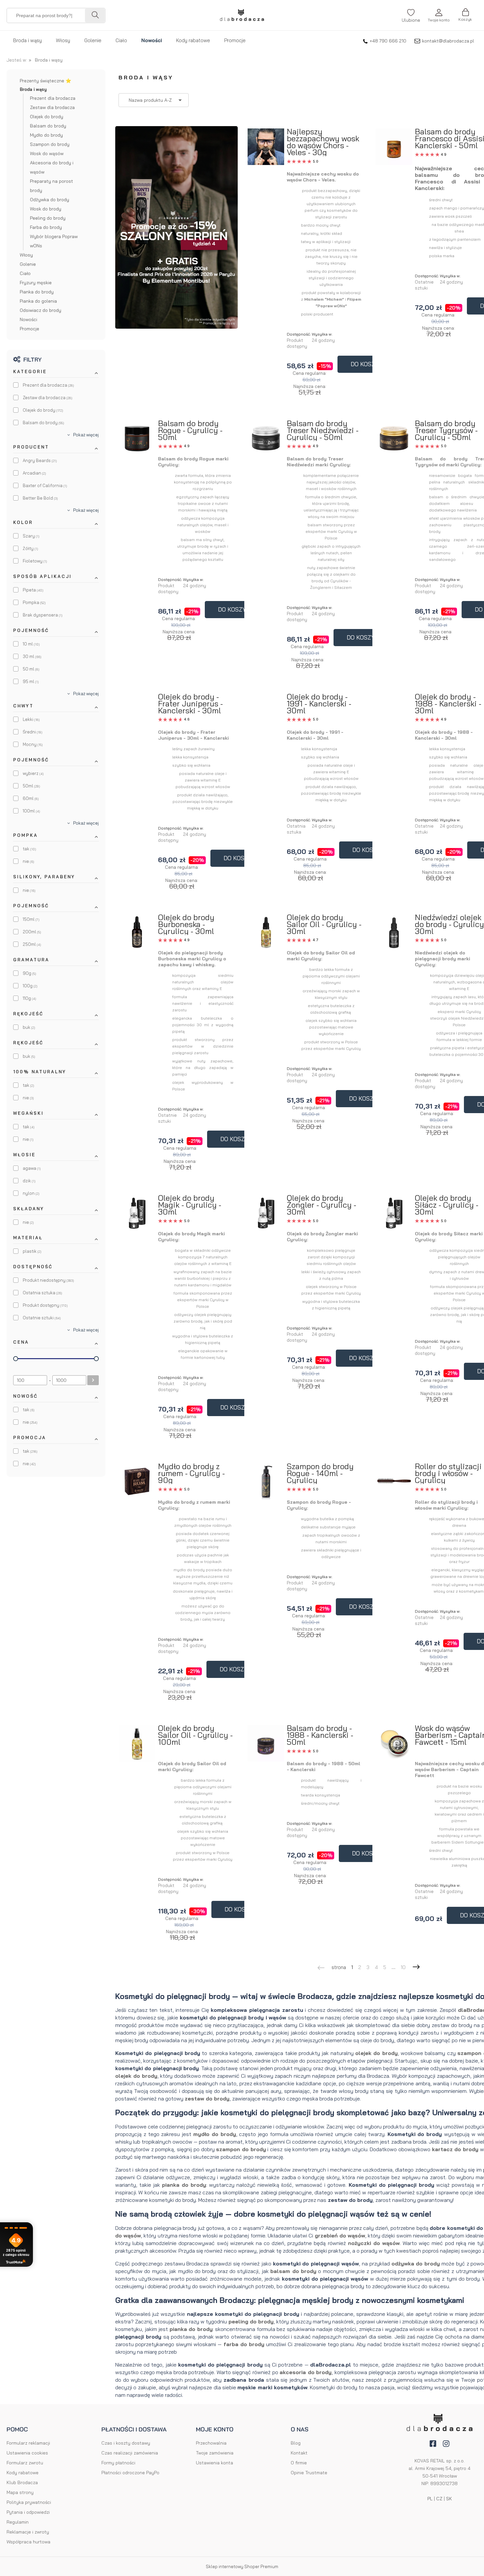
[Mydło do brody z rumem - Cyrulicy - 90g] (137, 1482)
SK (449, 2499)
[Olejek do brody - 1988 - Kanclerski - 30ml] (394, 699)
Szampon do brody (50, 144)
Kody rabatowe (23, 2473)
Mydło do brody (46, 135)
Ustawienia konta (215, 2463)
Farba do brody (46, 227)
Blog (296, 2443)
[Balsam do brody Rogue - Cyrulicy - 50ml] (137, 439)
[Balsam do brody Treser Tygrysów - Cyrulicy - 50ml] (394, 438)
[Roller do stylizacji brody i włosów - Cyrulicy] (394, 1481)
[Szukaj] (95, 15)
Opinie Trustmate (309, 2473)
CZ (439, 2499)
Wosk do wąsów (47, 153)
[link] (43, 385)
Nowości (28, 319)
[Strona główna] (242, 15)
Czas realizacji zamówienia (130, 2453)
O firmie (299, 2463)
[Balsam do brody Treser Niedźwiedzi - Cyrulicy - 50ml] (266, 438)
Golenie (28, 264)
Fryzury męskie (36, 283)
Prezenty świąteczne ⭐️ (45, 81)
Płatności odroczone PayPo (130, 2473)
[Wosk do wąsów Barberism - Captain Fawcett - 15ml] (394, 1743)
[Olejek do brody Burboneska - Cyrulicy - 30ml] (137, 933)
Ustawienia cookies (27, 2453)
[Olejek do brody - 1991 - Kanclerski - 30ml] (266, 699)
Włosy (26, 255)
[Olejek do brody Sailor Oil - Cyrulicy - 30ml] (266, 932)
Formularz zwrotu (25, 2463)
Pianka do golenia (38, 301)
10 (403, 1967)
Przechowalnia (211, 2443)
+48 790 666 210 (388, 41)
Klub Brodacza (22, 2482)
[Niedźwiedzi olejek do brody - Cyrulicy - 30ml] (394, 932)
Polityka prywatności (29, 2502)
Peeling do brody (48, 218)
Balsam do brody (48, 126)
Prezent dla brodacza (53, 98)
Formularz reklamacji (28, 2443)
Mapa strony (20, 2492)
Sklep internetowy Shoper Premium (242, 2566)
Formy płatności (118, 2463)
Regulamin (18, 2522)
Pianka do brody (37, 292)
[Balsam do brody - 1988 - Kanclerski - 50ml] (266, 1743)
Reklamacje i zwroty (28, 2532)
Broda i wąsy (33, 89)
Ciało (25, 273)
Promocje (29, 329)
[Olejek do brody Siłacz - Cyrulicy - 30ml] (394, 1213)
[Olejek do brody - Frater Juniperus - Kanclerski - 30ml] (137, 699)
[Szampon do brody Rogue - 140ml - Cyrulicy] (266, 1481)
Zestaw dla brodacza (52, 107)
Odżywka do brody (50, 200)
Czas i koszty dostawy (126, 2443)
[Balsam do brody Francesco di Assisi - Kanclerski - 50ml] (394, 147)
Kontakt (299, 2453)
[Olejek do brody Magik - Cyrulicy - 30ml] (137, 1213)
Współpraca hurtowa (28, 2542)
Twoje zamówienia (215, 2453)
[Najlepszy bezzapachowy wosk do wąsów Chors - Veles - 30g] (266, 147)
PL (430, 2499)
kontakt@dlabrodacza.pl (448, 41)
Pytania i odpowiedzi (28, 2512)
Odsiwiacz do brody (40, 310)
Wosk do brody (46, 209)
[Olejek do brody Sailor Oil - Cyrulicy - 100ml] (137, 1743)
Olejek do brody (47, 117)
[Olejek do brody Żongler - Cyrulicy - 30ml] (266, 1213)
